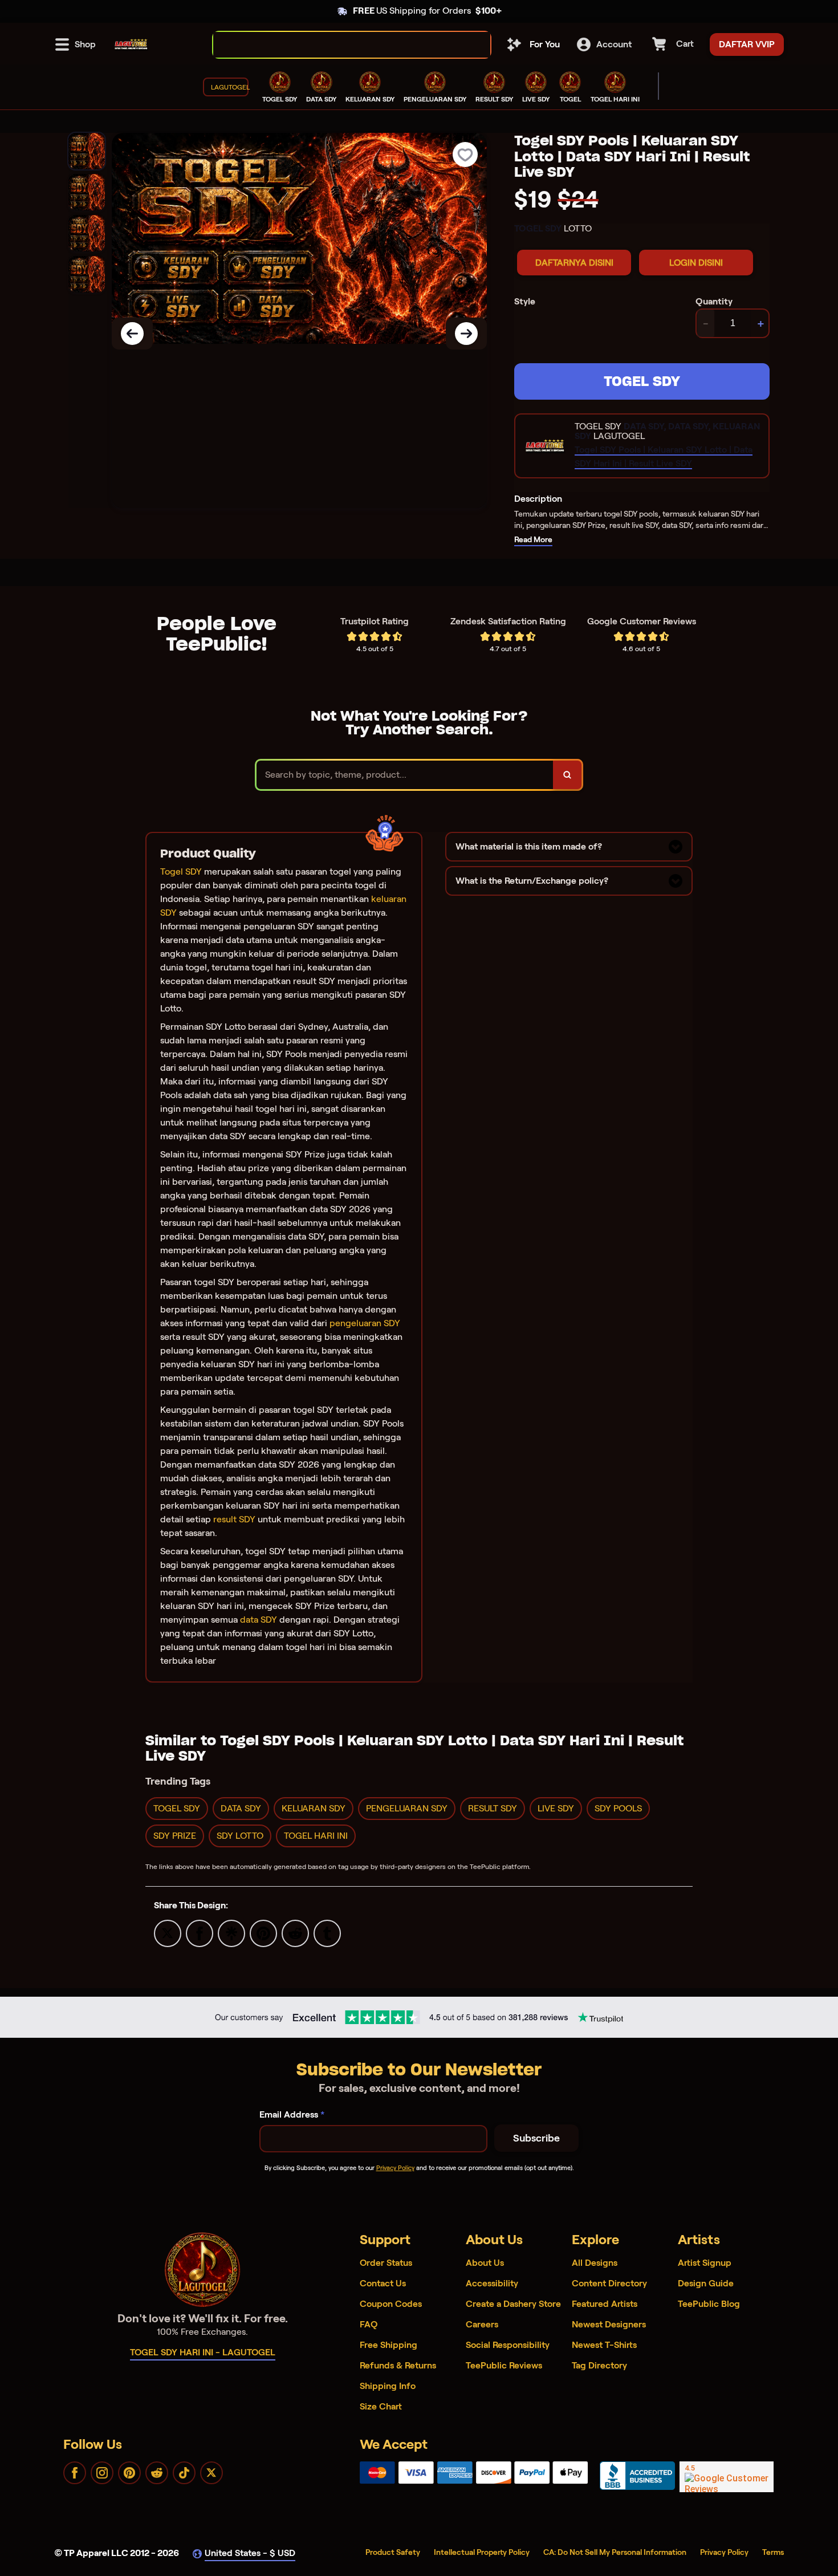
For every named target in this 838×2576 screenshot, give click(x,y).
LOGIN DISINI (696, 263)
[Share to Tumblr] (327, 1933)
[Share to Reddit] (295, 1933)
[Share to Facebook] (200, 1933)
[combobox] (339, 45)
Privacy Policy (395, 2168)
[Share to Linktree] (231, 1933)
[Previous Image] (132, 334)
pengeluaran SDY (365, 1323)
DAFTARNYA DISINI (574, 263)
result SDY (234, 1519)
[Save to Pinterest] (263, 1933)
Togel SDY (181, 871)
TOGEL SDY (642, 381)
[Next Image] (466, 334)
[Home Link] (131, 44)
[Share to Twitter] (168, 1933)
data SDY (259, 1620)
